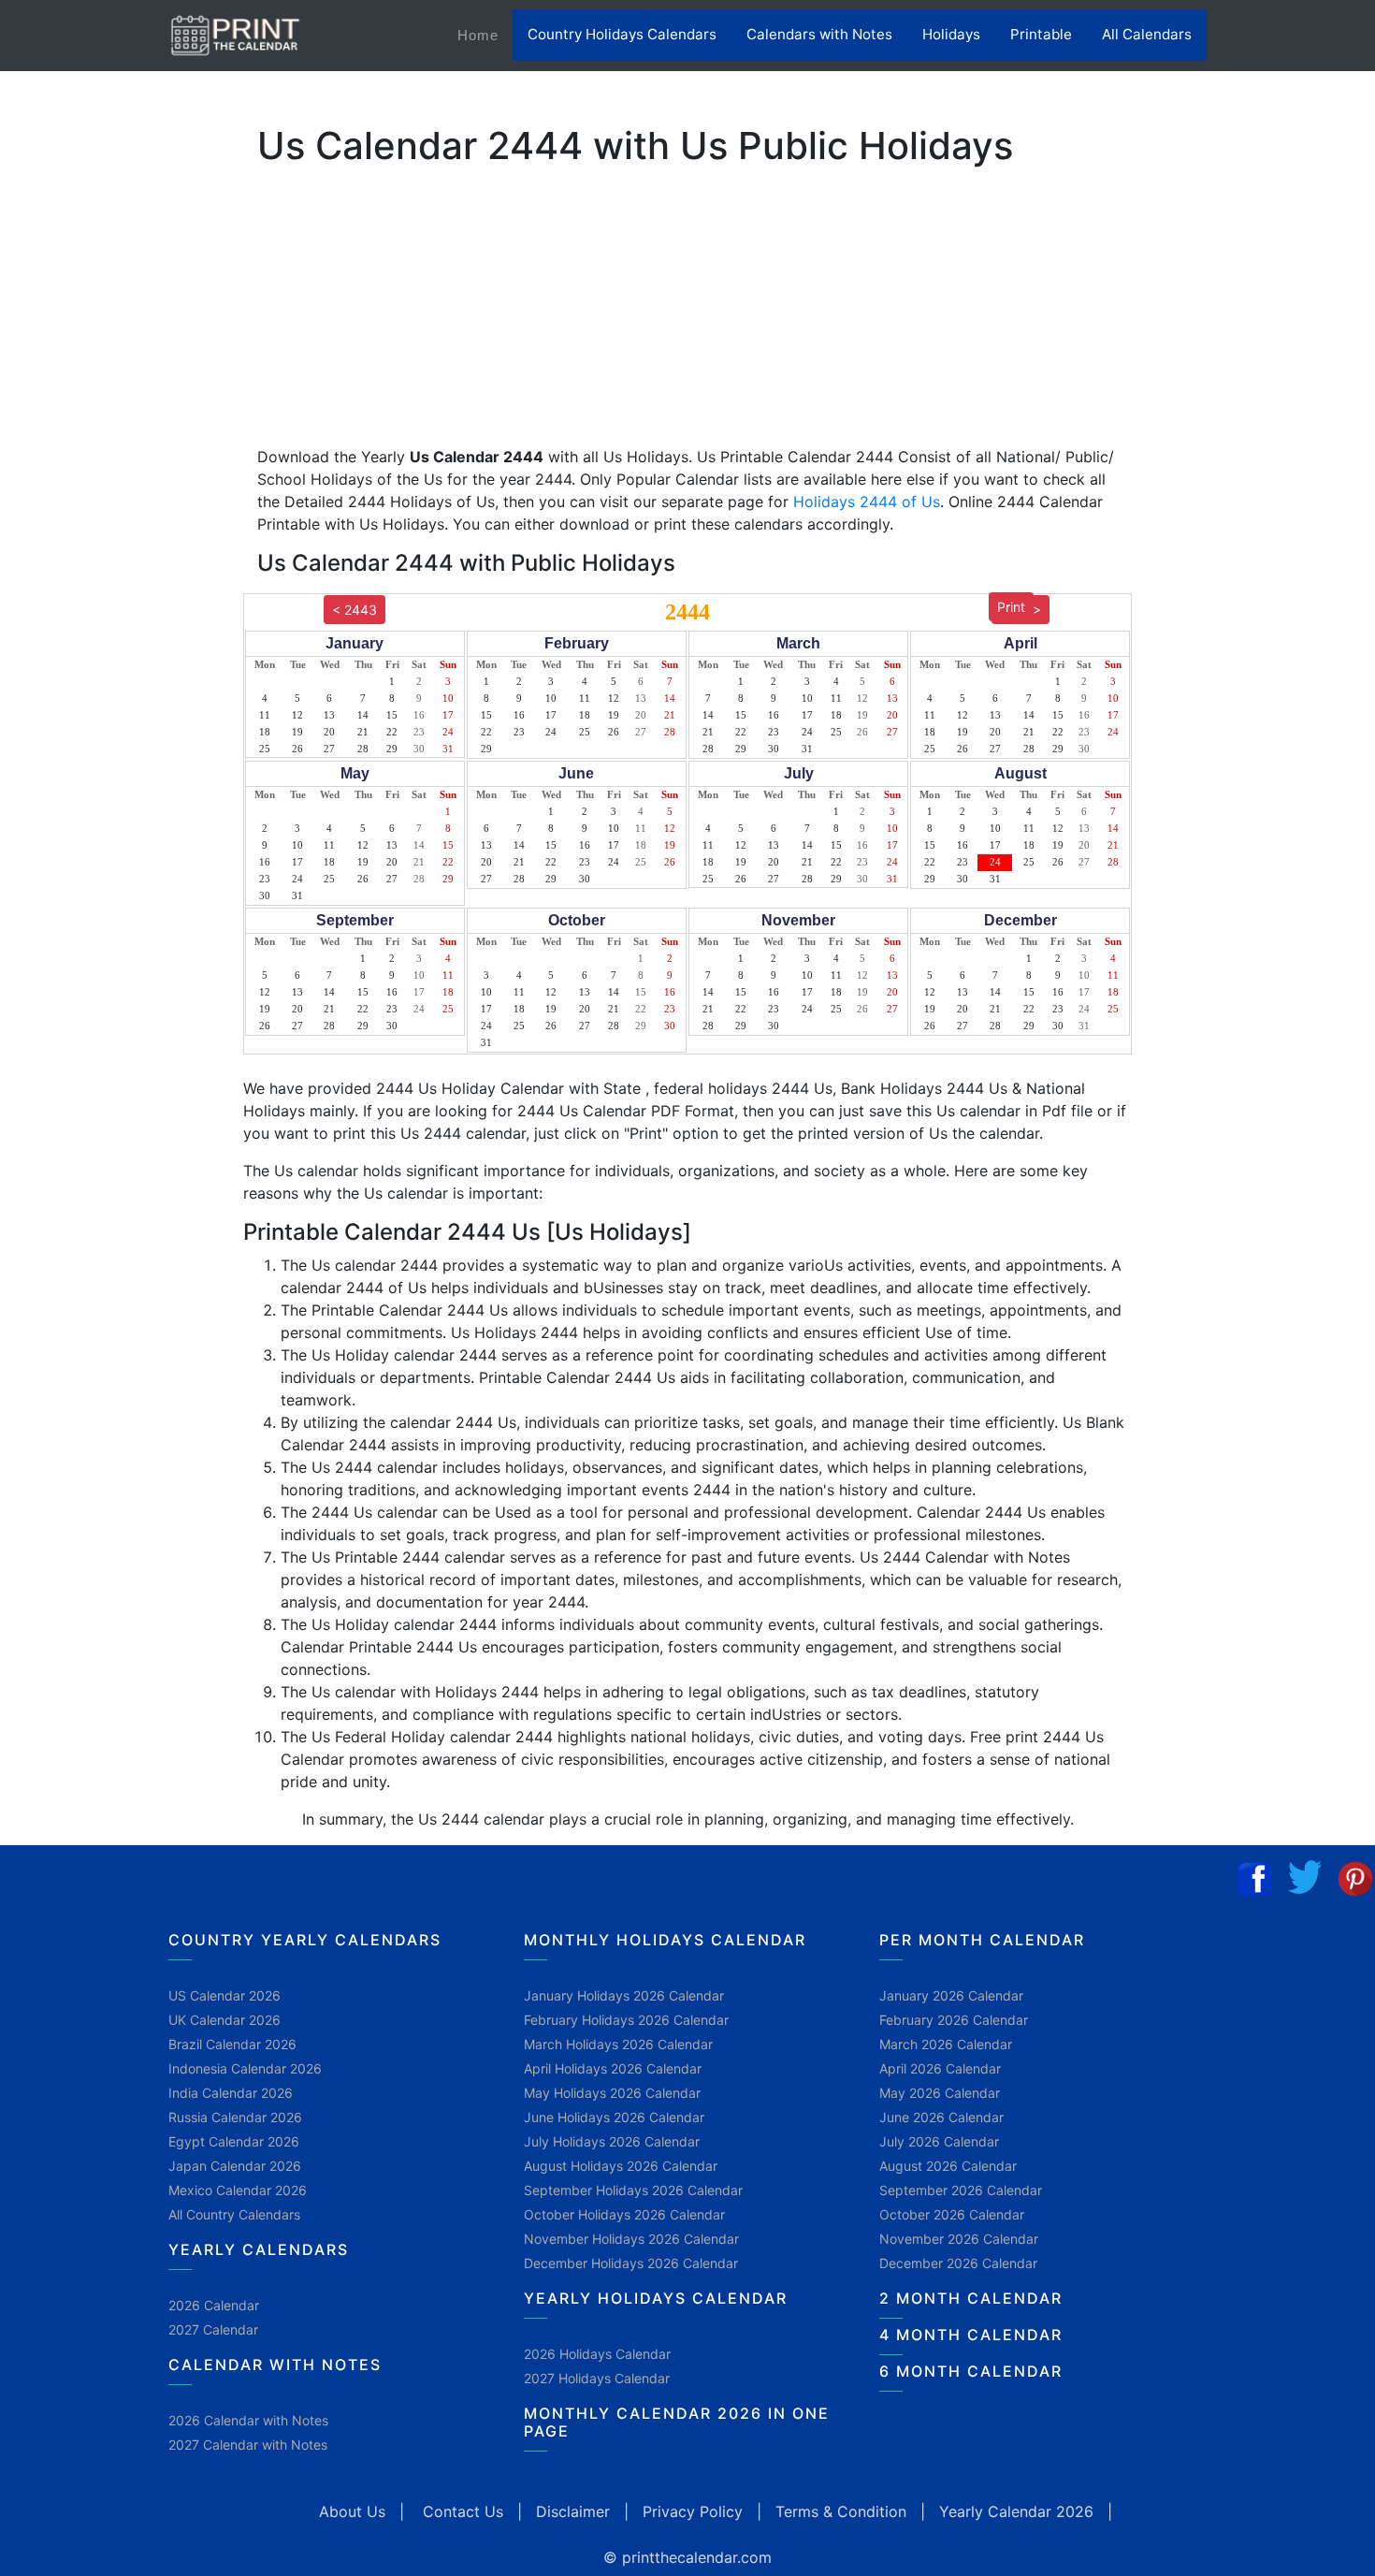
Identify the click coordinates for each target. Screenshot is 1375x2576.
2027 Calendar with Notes (248, 2445)
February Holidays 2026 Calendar (626, 2020)
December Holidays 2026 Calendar (631, 2263)
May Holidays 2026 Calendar (612, 2093)
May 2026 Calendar (940, 2093)
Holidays (951, 34)
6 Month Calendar (971, 2371)
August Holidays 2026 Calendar (621, 2166)
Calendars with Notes (819, 34)
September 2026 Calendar (961, 2190)
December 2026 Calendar (958, 2263)
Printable (1041, 34)
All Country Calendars (234, 2214)
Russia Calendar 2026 (235, 2117)
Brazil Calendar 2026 (232, 2044)
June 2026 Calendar (941, 2117)
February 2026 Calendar (954, 2020)
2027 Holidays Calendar (597, 2378)
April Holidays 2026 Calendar (613, 2068)
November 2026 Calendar (959, 2239)
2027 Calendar (213, 2329)
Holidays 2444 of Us (867, 502)
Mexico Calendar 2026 (238, 2190)
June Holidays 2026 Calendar (614, 2117)
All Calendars (1147, 34)
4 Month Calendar (971, 2335)
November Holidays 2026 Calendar (631, 2239)
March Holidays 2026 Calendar (618, 2044)
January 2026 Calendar (951, 1995)
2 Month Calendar (971, 2298)
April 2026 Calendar (940, 2068)
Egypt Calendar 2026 (234, 2141)
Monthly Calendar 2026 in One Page (677, 2422)
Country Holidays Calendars (622, 34)
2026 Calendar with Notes (248, 2420)
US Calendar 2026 (224, 1995)
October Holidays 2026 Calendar (624, 2214)
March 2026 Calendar (946, 2044)
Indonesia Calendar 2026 (245, 2068)
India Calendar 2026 (231, 2093)
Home (485, 35)
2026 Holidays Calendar (597, 2354)
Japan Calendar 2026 (235, 2166)
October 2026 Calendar (952, 2214)
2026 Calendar (214, 2305)
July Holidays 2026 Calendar (612, 2141)
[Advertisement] (108, 585)
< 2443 (355, 610)
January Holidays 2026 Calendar (624, 1995)
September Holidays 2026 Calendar (633, 2190)
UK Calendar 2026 (224, 2020)
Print (1011, 607)
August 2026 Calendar (948, 2166)
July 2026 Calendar (939, 2141)
